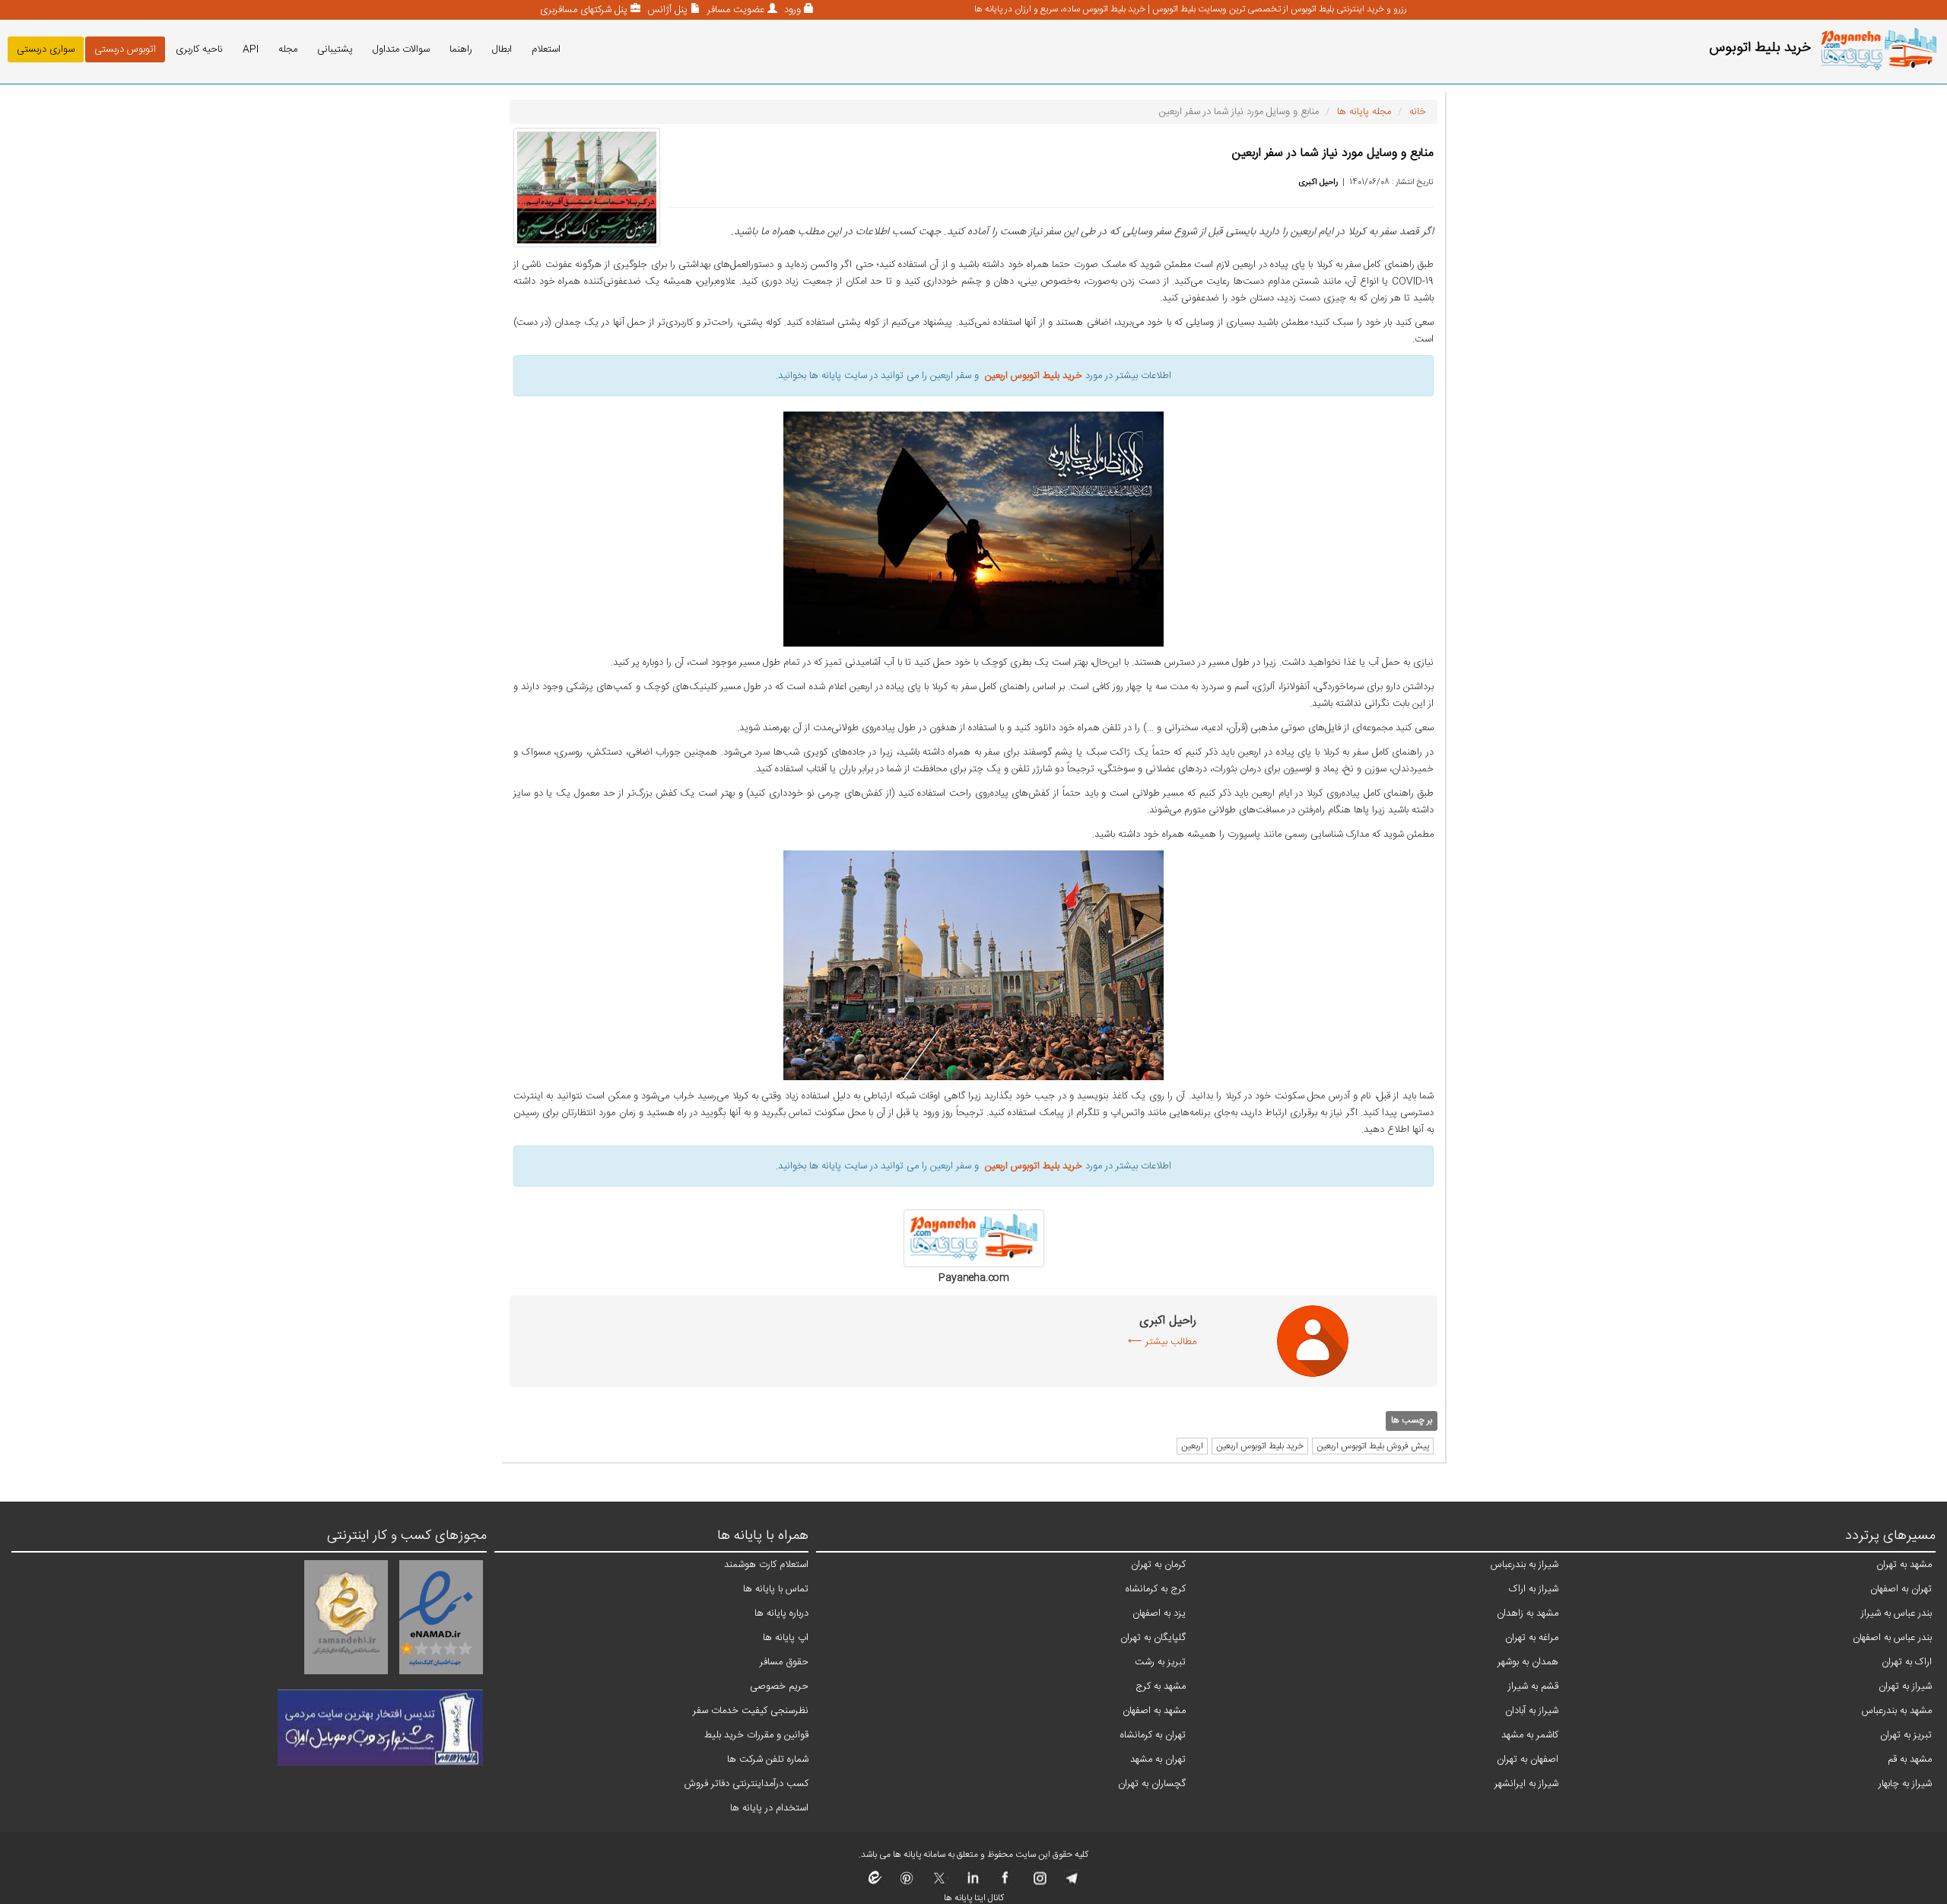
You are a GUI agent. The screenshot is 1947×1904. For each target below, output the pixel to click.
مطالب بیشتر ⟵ (1162, 1342)
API (251, 49)
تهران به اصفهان (1901, 1589)
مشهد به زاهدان (1528, 1613)
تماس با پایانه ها (776, 1589)
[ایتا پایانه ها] (875, 1883)
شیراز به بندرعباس (1525, 1565)
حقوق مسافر (784, 1662)
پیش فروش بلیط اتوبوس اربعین (1373, 1446)
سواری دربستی (46, 49)
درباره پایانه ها (781, 1613)
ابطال (502, 49)
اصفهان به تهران (1528, 1759)
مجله (288, 49)
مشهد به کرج (1161, 1686)
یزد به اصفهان (1159, 1613)
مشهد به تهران (1904, 1565)
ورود (791, 10)
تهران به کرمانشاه (1153, 1735)
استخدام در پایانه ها (769, 1808)
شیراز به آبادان (1532, 1711)
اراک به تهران (1907, 1662)
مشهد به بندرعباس (1897, 1711)
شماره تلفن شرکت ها (768, 1759)
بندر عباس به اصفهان (1892, 1638)
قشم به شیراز (1533, 1686)
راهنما (461, 49)
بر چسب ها (1412, 1420)
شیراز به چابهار (1905, 1784)
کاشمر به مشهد (1530, 1735)
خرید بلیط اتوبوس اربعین (1260, 1446)
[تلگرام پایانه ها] (1070, 1883)
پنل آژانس (666, 10)
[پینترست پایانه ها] (907, 1883)
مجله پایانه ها (1364, 112)
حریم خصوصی (779, 1686)
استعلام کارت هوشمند (766, 1565)
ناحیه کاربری (199, 49)
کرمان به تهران (1158, 1565)
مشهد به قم (1910, 1759)
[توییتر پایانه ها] (940, 1883)
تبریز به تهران (1906, 1735)
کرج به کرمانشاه (1156, 1589)
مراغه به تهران (1532, 1638)
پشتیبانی (335, 49)
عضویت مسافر (734, 10)
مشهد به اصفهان (1154, 1711)
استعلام (546, 49)
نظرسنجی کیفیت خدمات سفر (751, 1711)
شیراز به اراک (1534, 1589)
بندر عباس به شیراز (1896, 1613)
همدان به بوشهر (1528, 1662)
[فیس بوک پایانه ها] (1005, 1883)
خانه (1418, 112)
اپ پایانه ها (786, 1638)
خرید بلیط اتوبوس (1760, 48)
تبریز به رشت (1160, 1662)
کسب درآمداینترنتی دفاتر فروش (746, 1784)
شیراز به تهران (1905, 1686)
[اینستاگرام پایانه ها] (1038, 1883)
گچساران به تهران (1152, 1784)
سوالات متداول (401, 49)
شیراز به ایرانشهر (1526, 1784)
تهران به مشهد (1158, 1759)
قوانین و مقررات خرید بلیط (756, 1735)
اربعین (1192, 1446)
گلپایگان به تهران (1153, 1638)
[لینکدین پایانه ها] (972, 1883)
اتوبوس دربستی (125, 49)
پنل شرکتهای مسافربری (584, 10)
